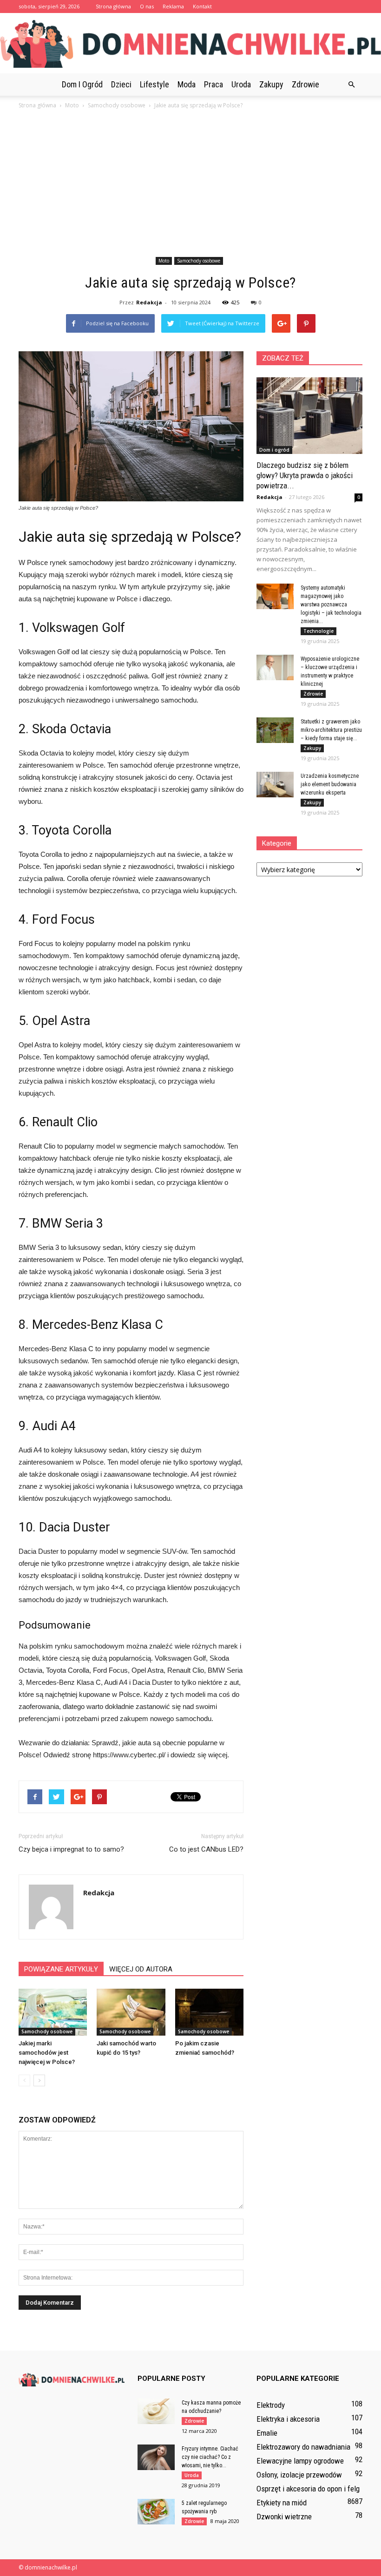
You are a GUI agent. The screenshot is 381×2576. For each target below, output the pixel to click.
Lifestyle (154, 84)
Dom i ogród (82, 84)
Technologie (319, 631)
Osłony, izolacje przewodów (299, 2475)
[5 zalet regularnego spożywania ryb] (156, 2512)
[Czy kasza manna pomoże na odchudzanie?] (156, 2411)
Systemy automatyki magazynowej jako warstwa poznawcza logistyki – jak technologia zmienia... (331, 605)
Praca (213, 84)
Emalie (267, 2433)
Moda (187, 84)
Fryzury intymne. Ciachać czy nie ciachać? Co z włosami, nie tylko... (210, 2457)
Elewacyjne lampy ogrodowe (300, 2461)
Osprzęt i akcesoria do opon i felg (308, 2489)
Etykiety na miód (282, 2503)
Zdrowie (305, 84)
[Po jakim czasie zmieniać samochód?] (209, 2012)
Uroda (241, 84)
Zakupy (271, 84)
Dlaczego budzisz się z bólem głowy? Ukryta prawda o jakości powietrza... (305, 475)
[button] (351, 85)
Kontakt (202, 6)
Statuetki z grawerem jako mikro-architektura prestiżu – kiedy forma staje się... (331, 730)
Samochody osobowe (199, 261)
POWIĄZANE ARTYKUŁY (61, 1969)
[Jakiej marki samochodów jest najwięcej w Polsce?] (53, 2012)
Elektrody (271, 2405)
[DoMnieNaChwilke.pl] (190, 44)
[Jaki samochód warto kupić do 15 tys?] (131, 2012)
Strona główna (113, 6)
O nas (147, 6)
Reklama (173, 6)
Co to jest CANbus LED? (206, 1849)
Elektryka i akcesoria (288, 2419)
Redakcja (149, 302)
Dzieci (121, 84)
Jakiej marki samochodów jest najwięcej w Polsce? (47, 2053)
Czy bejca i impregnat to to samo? (71, 1849)
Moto (164, 261)
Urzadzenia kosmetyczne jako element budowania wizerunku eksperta (330, 784)
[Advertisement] (190, 184)
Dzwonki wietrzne (284, 2517)
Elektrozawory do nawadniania (303, 2447)
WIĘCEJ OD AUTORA (141, 1969)
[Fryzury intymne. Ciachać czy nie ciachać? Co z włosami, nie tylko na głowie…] (156, 2457)
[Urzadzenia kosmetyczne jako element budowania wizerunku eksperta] (275, 785)
